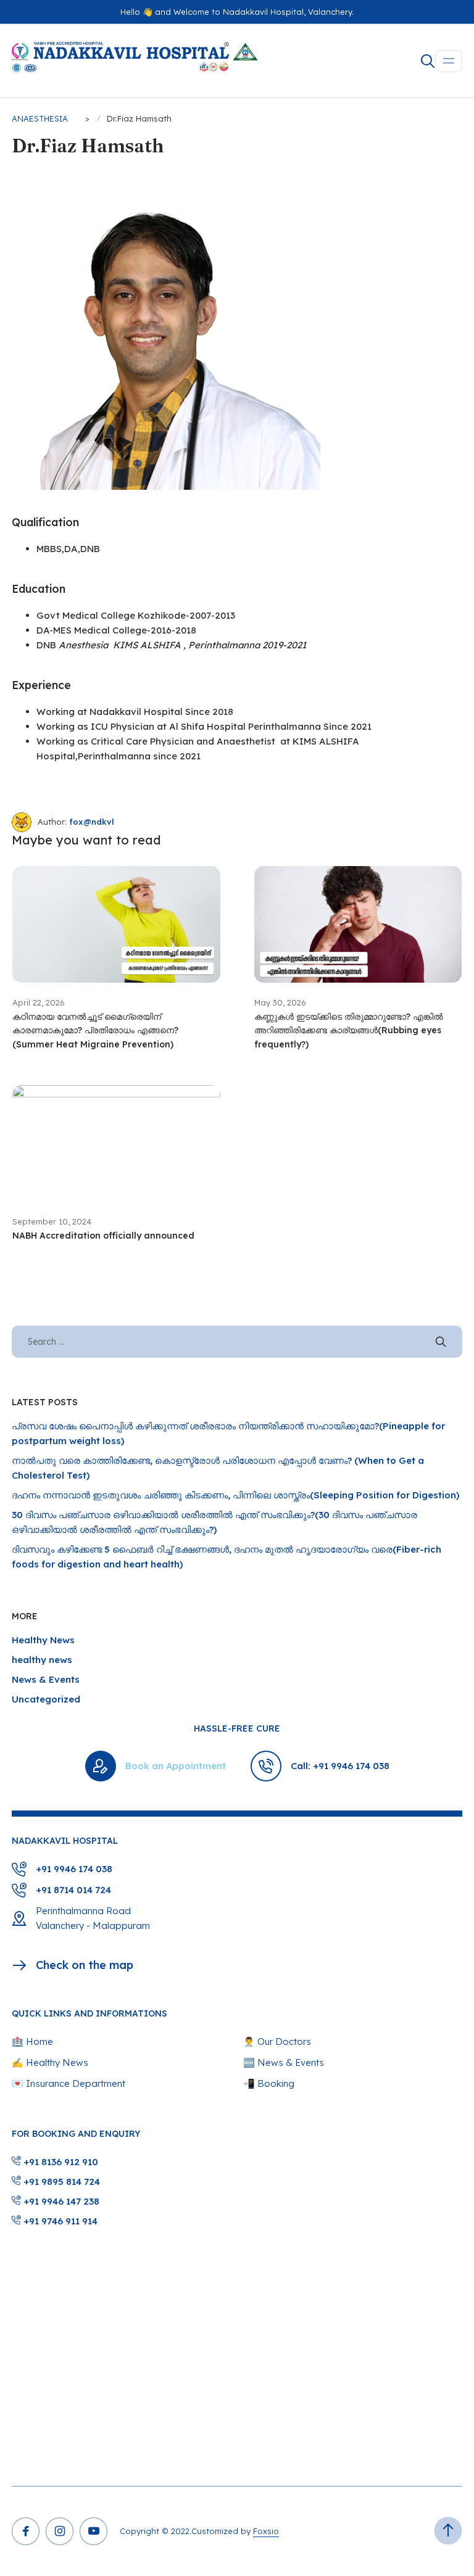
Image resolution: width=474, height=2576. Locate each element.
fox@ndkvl (92, 822)
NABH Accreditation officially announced (103, 1236)
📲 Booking (269, 2083)
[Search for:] (237, 1341)
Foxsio (266, 2531)
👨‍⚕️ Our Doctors (277, 2041)
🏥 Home (32, 2041)
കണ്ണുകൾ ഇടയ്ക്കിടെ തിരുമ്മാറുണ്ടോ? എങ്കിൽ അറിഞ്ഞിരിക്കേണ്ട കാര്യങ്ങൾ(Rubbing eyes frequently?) (349, 1030)
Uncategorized (46, 1699)
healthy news (42, 1660)
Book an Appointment (176, 1766)
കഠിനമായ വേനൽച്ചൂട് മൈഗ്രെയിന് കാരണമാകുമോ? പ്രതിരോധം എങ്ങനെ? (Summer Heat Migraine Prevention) (95, 1030)
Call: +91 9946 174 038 (340, 1766)
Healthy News (43, 1640)
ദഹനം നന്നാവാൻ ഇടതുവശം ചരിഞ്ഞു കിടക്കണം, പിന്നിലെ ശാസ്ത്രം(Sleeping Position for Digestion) (235, 1495)
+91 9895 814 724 (60, 2182)
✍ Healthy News (50, 2062)
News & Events (46, 1679)
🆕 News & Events (284, 2062)
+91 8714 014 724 (73, 1890)
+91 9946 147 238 (60, 2201)
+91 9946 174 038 (74, 1869)
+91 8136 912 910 (60, 2162)
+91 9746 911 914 (59, 2221)
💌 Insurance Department (69, 2083)
